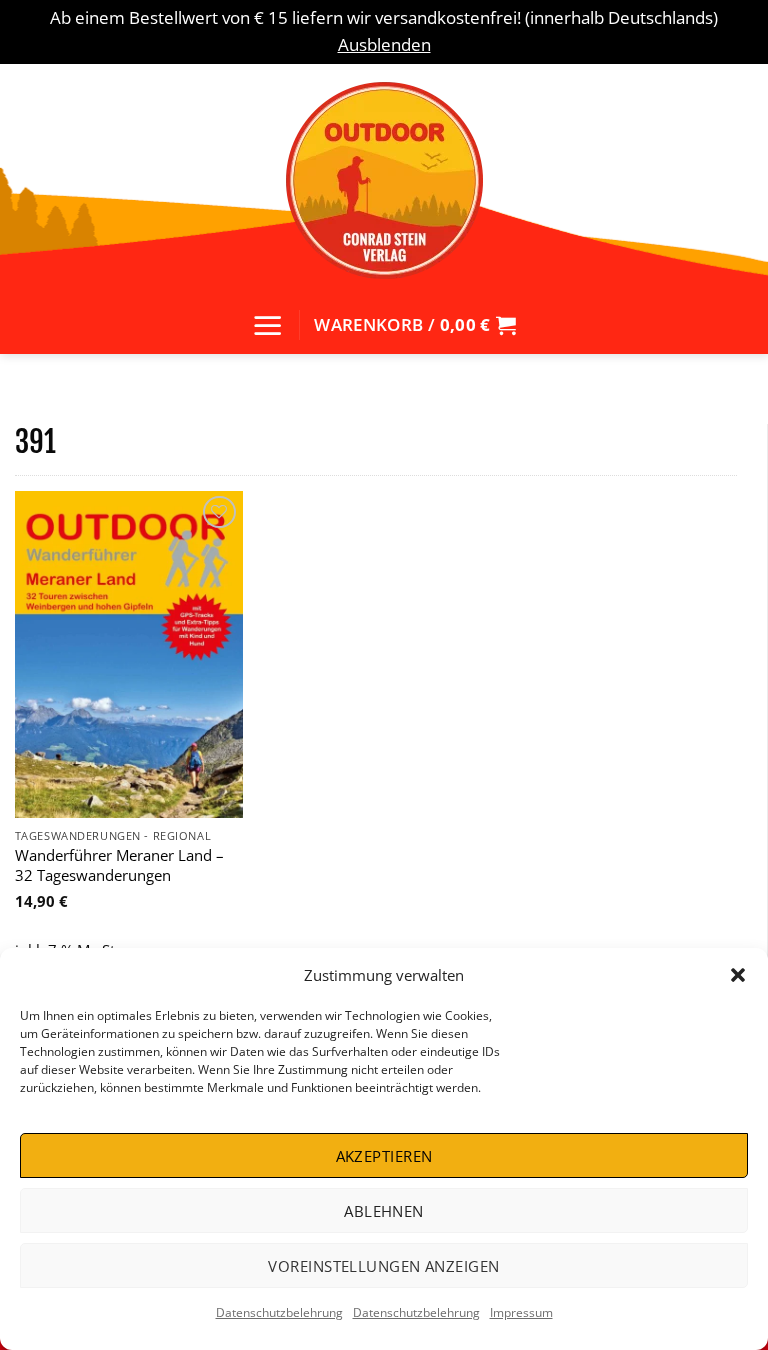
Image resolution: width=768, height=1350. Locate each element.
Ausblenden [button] (384, 44)
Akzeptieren (384, 1156)
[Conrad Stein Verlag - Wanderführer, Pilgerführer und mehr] (384, 180)
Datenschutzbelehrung (279, 1312)
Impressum (521, 1312)
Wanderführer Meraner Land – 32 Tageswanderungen (119, 865)
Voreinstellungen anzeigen (383, 1266)
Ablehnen (384, 1211)
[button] (738, 975)
